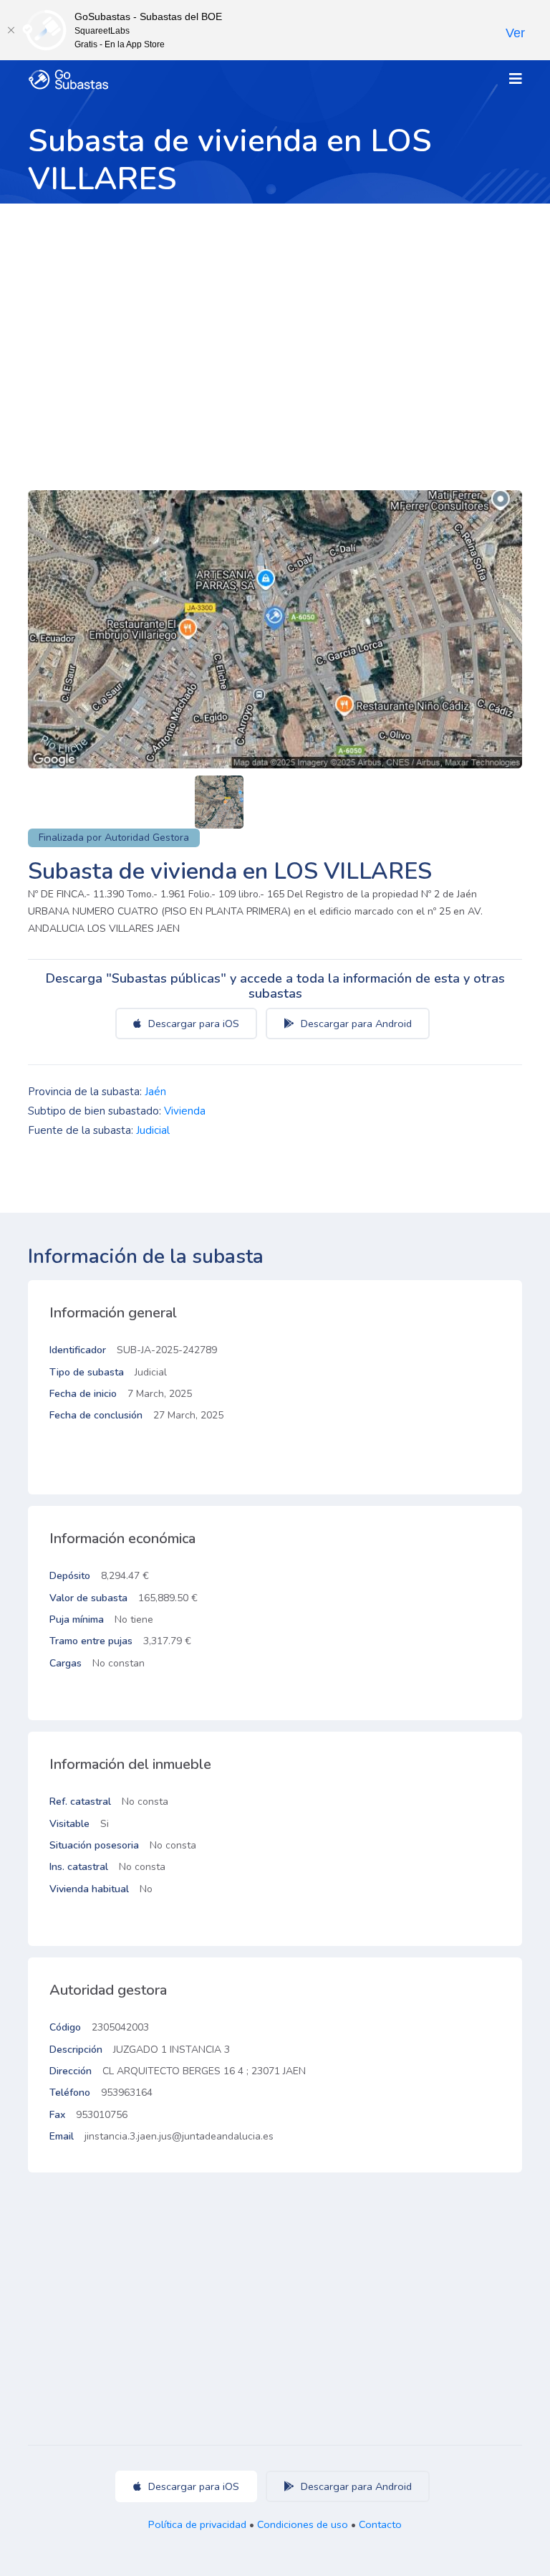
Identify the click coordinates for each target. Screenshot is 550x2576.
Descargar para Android (355, 1024)
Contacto (380, 2524)
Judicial (153, 1130)
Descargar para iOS (192, 1024)
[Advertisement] (275, 311)
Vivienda (185, 1111)
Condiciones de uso (303, 2524)
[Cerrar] (11, 30)
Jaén (155, 1092)
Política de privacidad (197, 2524)
